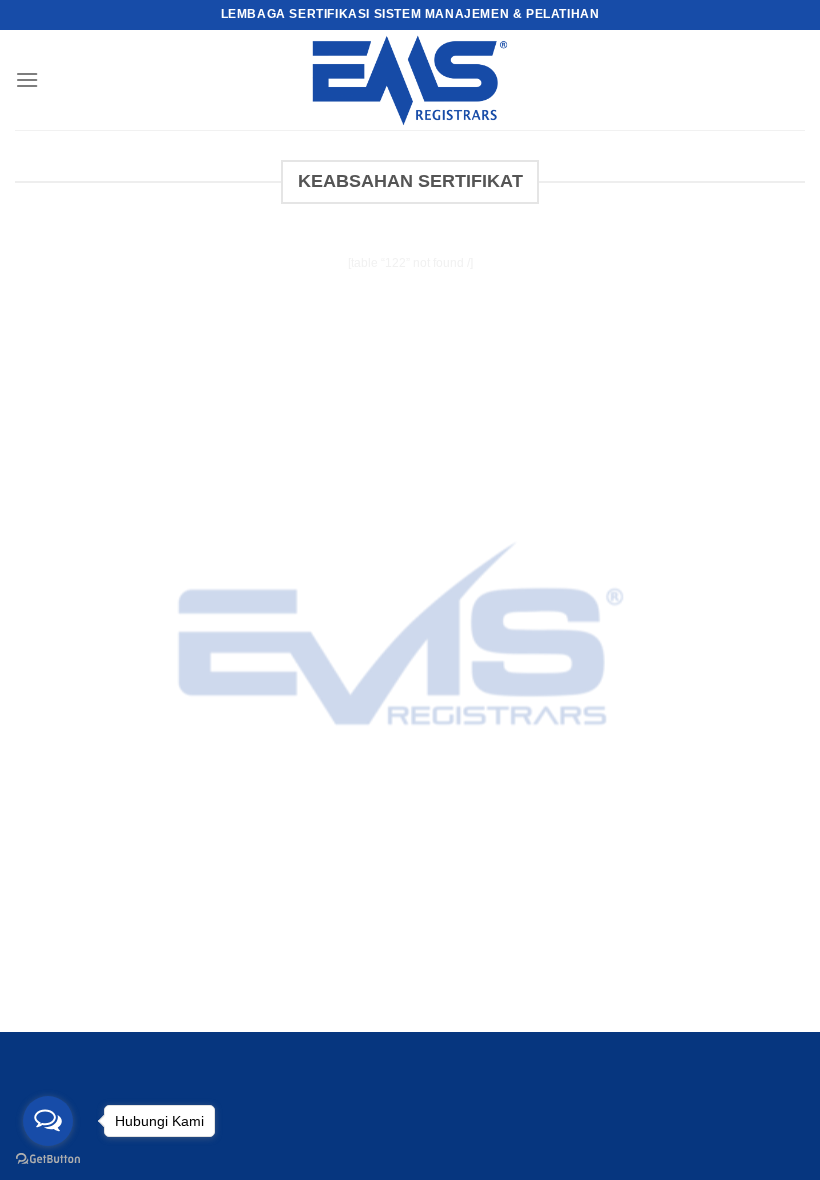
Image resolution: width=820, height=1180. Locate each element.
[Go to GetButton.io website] (48, 1159)
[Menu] (27, 79)
